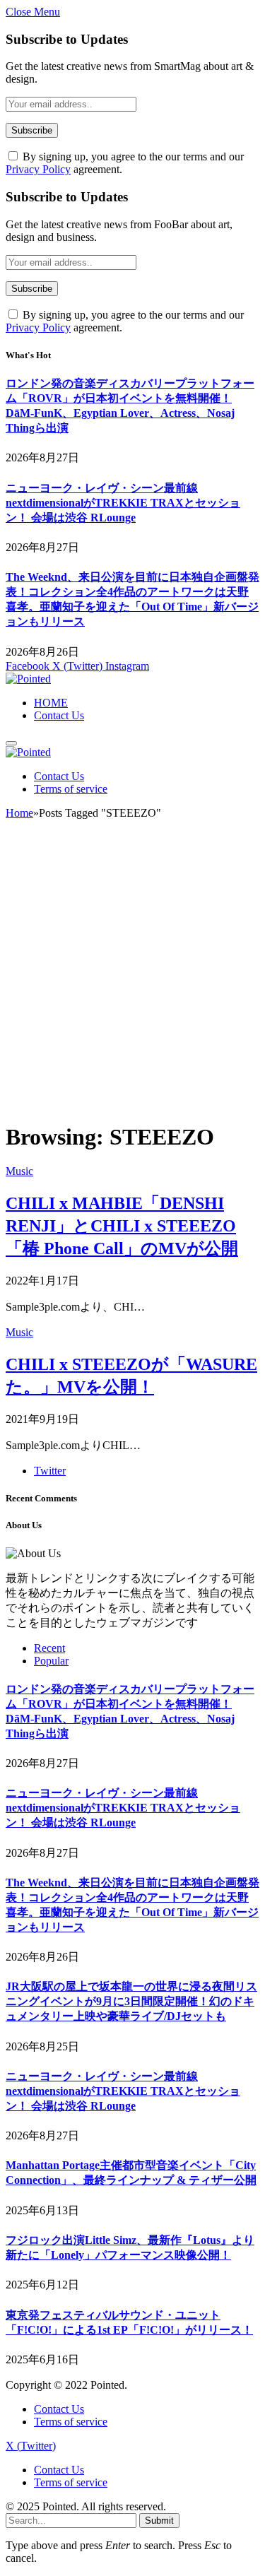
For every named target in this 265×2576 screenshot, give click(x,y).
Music (19, 1171)
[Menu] (11, 743)
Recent (49, 1648)
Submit (159, 2521)
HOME (51, 703)
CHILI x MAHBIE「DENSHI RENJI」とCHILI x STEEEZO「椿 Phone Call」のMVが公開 (122, 1226)
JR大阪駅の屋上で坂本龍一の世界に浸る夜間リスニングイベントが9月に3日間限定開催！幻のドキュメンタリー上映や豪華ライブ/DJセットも (131, 2001)
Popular (51, 1661)
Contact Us (59, 715)
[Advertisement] (132, 977)
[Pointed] (28, 679)
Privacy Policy (38, 169)
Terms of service (71, 789)
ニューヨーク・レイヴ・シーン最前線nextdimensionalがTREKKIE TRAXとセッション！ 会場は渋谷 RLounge (123, 503)
